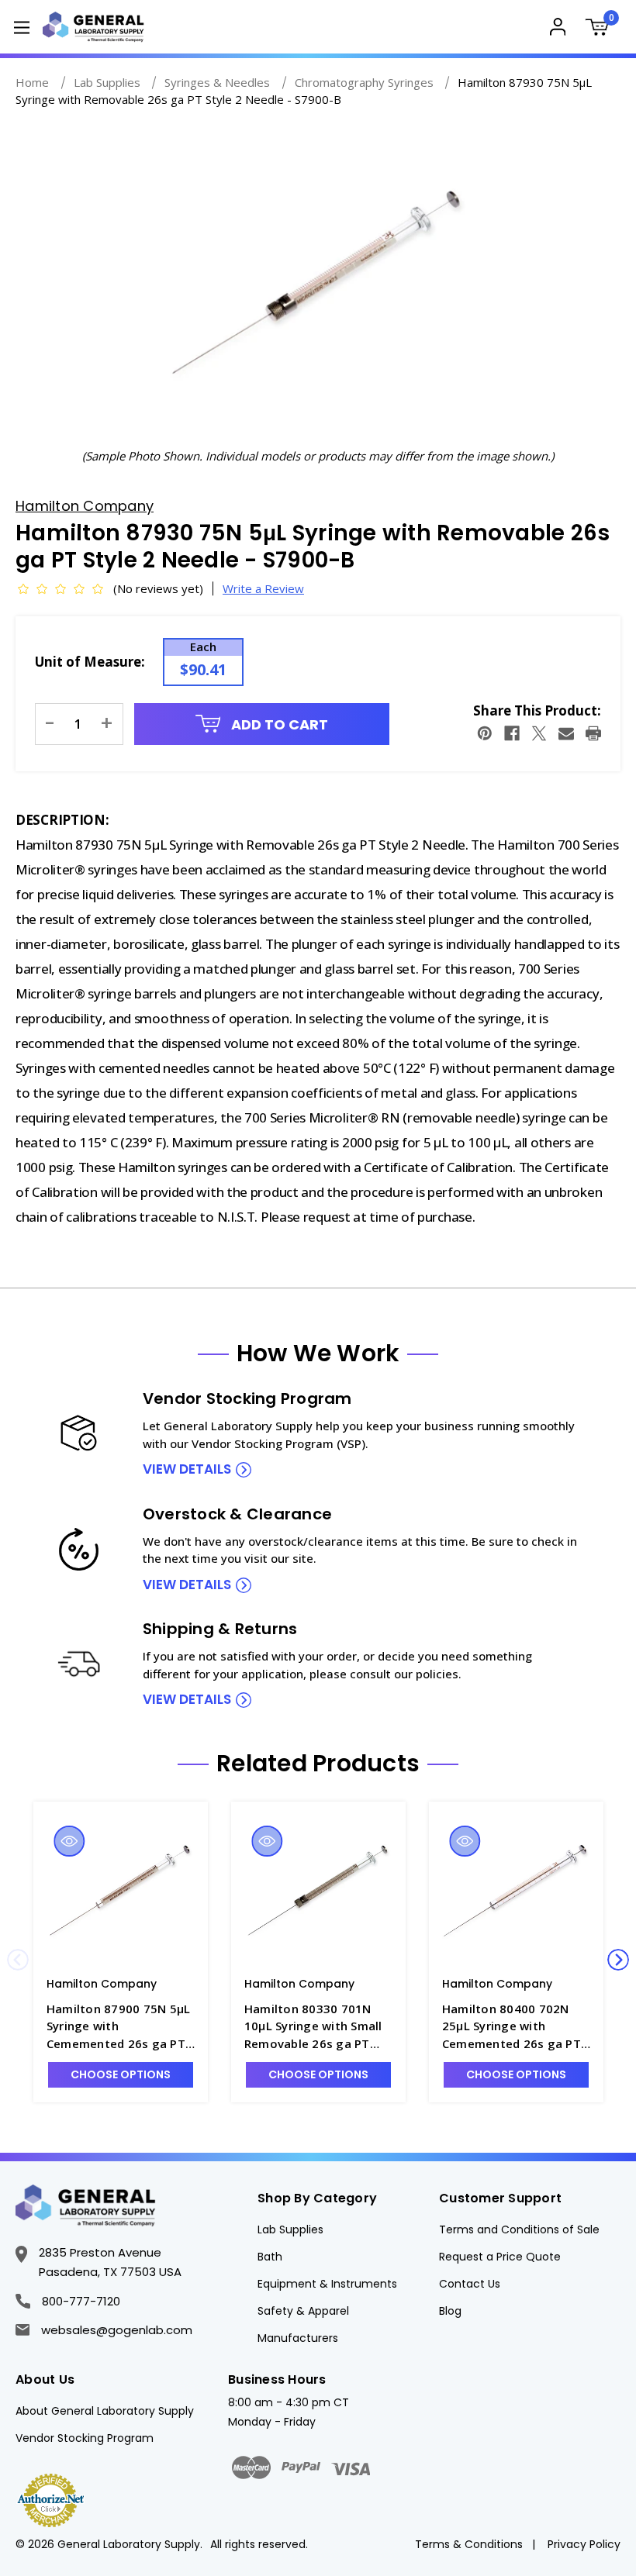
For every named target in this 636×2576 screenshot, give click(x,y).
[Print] (593, 733)
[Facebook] (512, 733)
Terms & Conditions (469, 2544)
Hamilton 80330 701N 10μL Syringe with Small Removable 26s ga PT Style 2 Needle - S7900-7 (315, 2027)
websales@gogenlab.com (117, 2330)
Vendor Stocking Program (85, 2438)
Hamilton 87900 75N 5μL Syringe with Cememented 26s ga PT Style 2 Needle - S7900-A (119, 2027)
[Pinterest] (485, 733)
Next (618, 1960)
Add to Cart (278, 724)
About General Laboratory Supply (105, 2411)
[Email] (566, 733)
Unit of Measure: (90, 662)
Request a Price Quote (500, 2257)
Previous (18, 1960)
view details (187, 1469)
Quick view (69, 1841)
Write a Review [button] (263, 588)
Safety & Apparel (303, 2311)
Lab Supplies (290, 2229)
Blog (450, 2311)
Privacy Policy (584, 2544)
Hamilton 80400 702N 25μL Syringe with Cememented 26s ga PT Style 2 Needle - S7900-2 (513, 2027)
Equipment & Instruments (327, 2284)
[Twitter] (539, 733)
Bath (270, 2257)
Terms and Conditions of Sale (519, 2229)
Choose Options (121, 2074)
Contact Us (470, 2284)
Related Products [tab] (318, 1764)
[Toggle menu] (21, 27)
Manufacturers (298, 2338)
